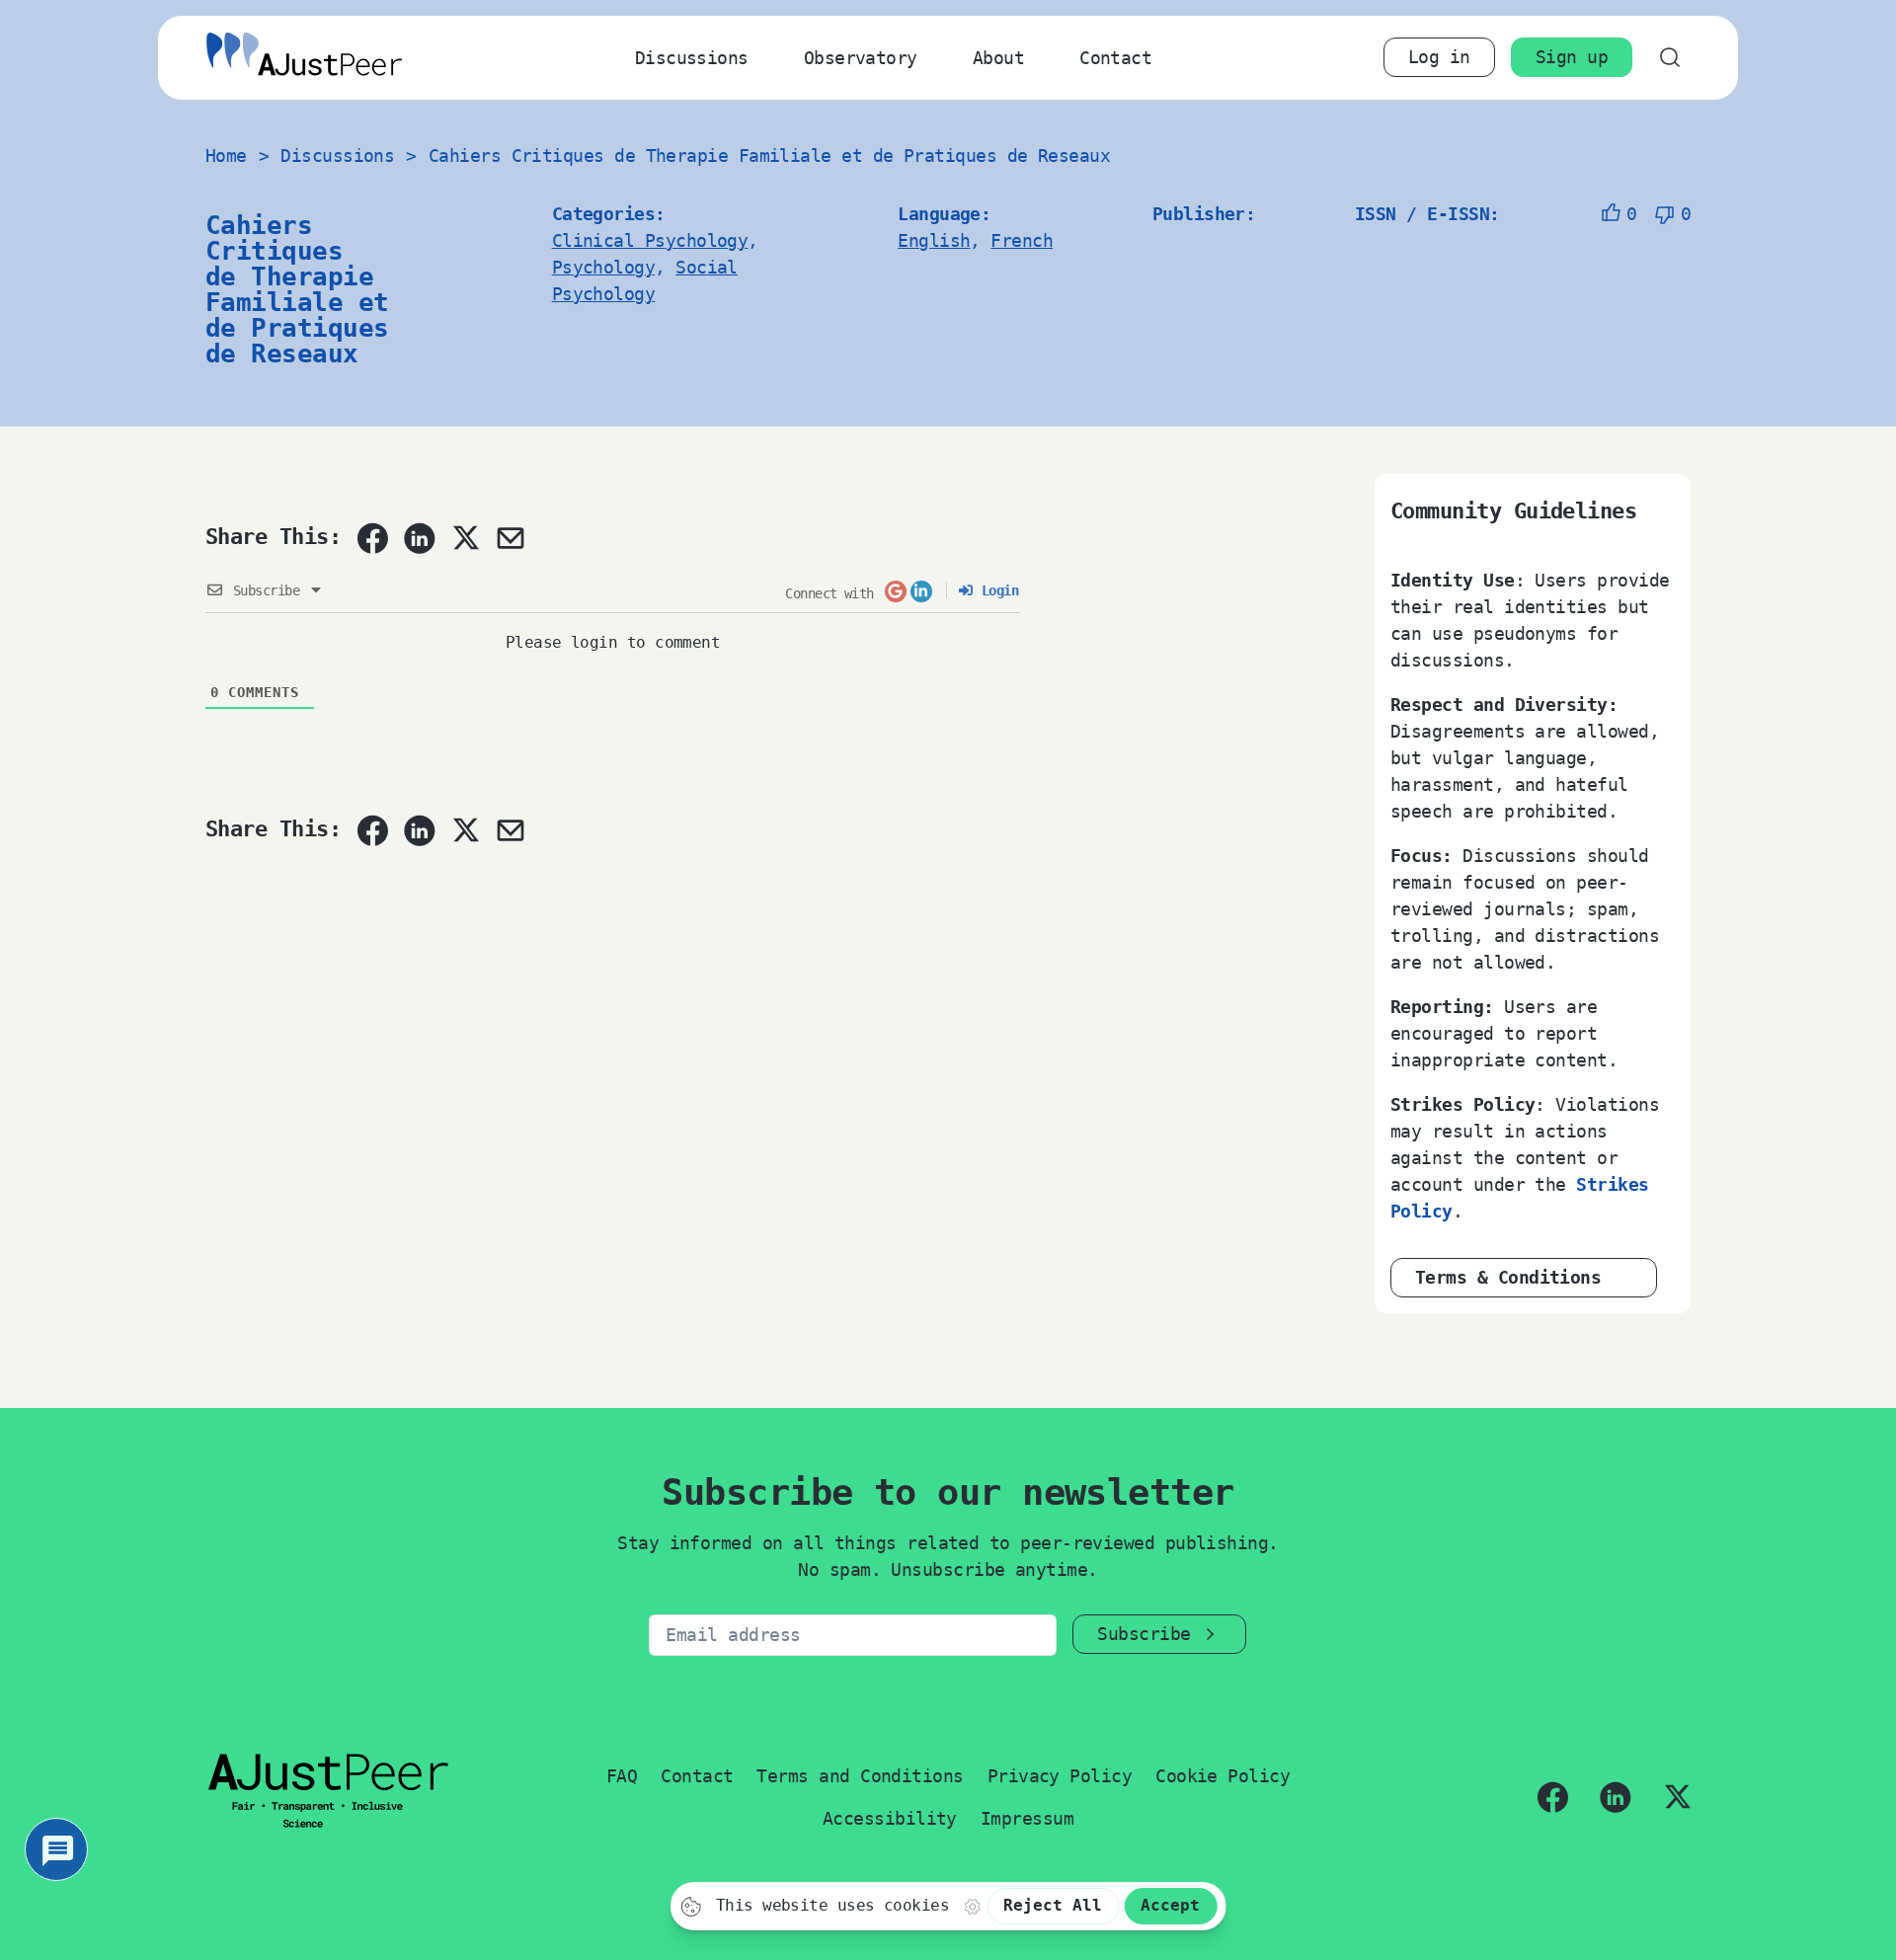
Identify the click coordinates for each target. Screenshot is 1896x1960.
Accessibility (890, 1818)
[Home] (304, 58)
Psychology (604, 267)
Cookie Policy (1223, 1776)
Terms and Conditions (860, 1776)
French (1022, 240)
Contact (1115, 58)
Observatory (861, 58)
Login (996, 590)
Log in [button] (1439, 57)
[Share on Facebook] (372, 538)
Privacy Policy (1060, 1776)
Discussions (692, 58)
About (998, 58)
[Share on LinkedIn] (420, 538)
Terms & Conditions (1508, 1277)
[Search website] (1669, 58)
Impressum (1027, 1818)
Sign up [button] (1572, 57)
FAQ (622, 1776)
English (934, 240)
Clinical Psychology (650, 240)
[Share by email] (511, 538)
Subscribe (1144, 1634)
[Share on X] (465, 537)
